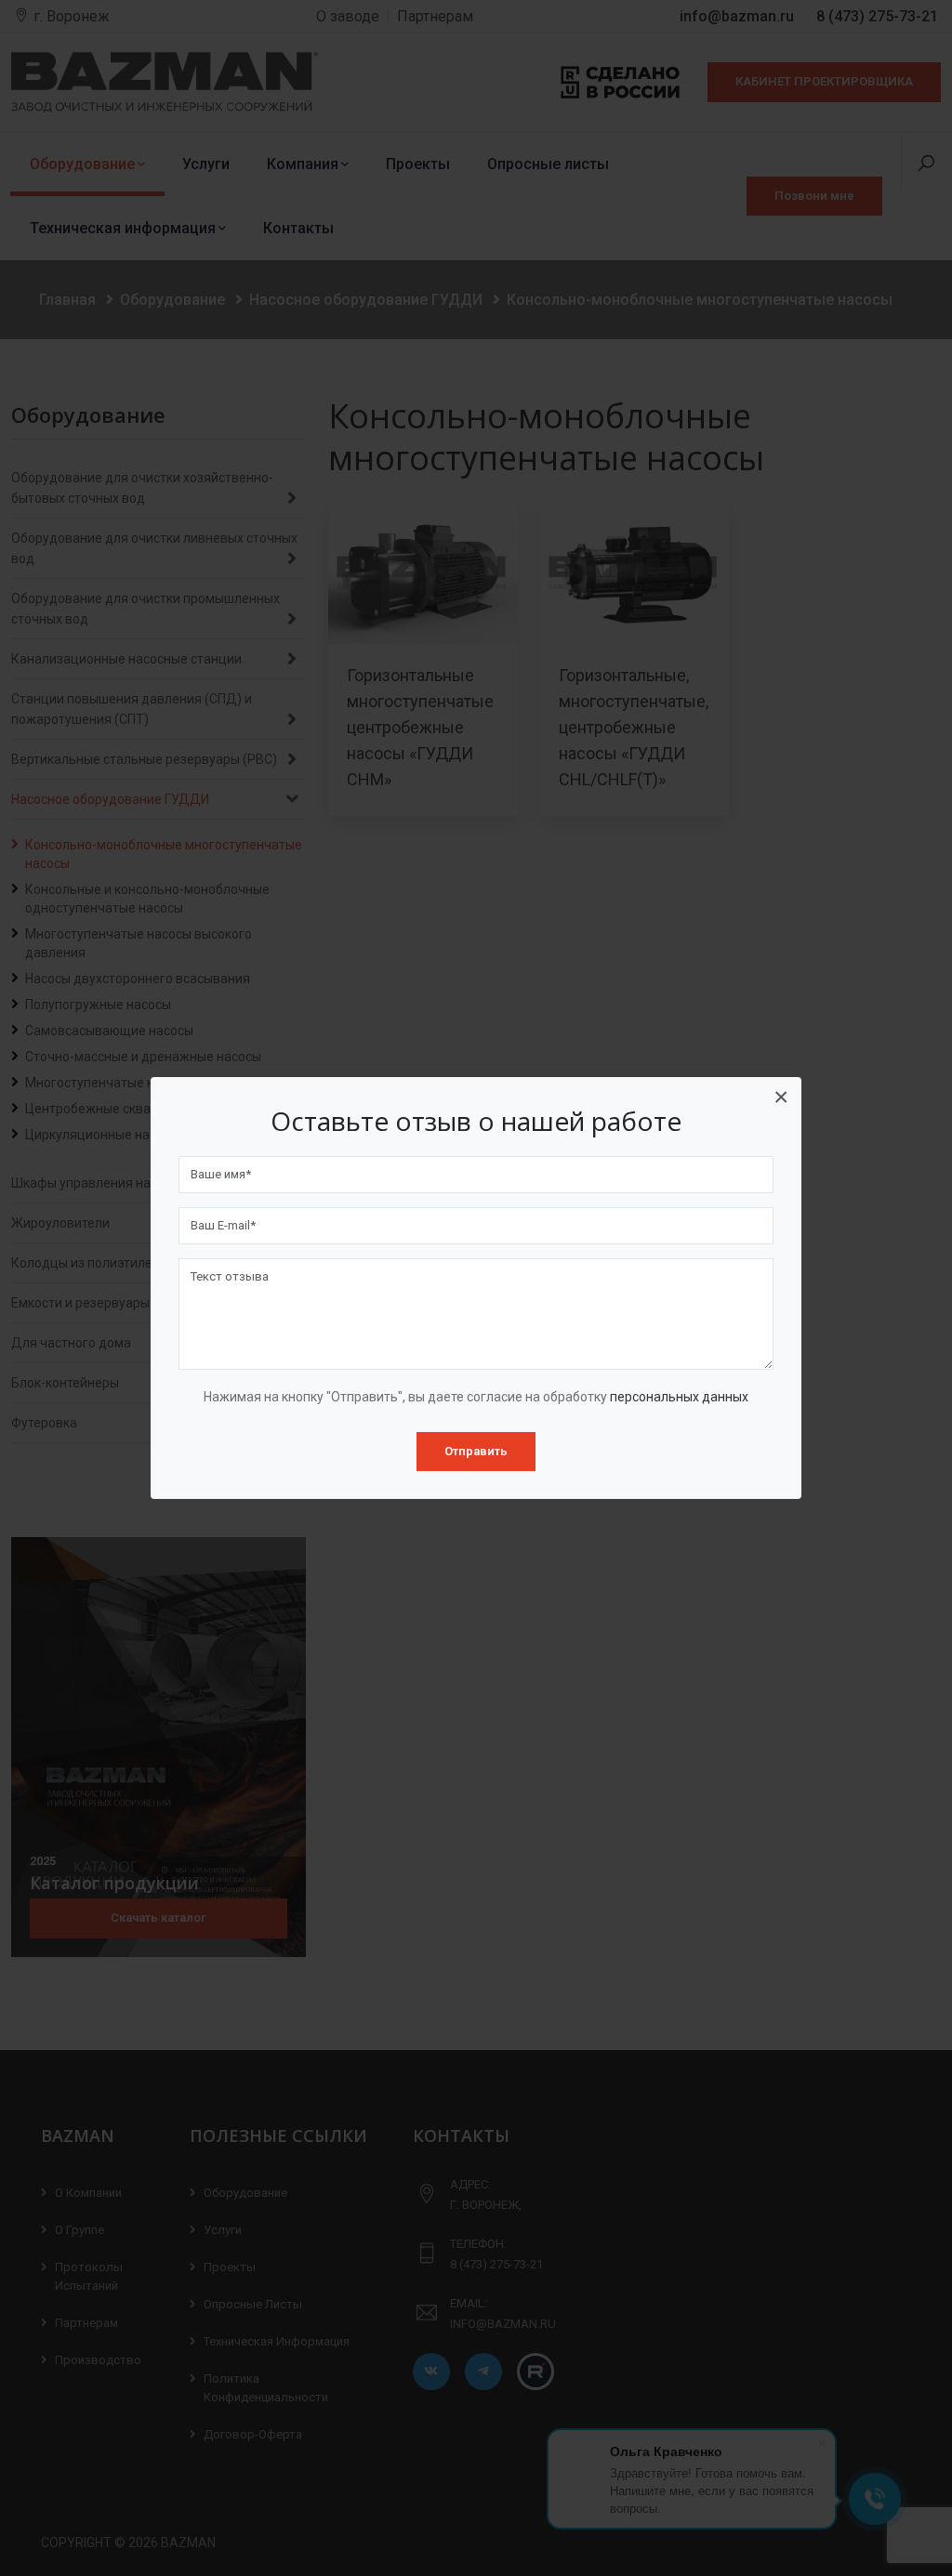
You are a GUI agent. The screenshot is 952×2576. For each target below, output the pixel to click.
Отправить (476, 1451)
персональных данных (679, 1397)
